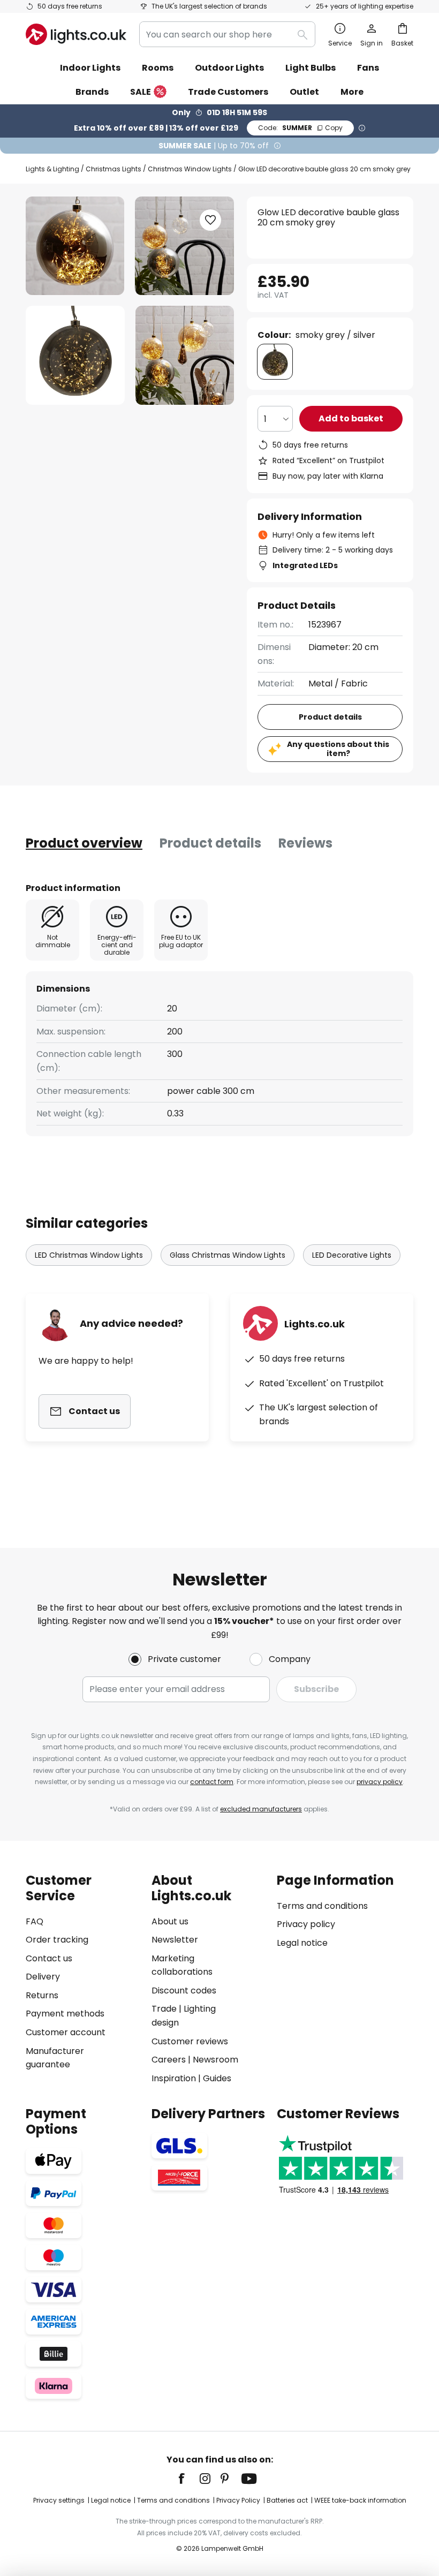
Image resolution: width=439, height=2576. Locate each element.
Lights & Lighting (52, 169)
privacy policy (380, 1782)
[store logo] (76, 34)
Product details (210, 843)
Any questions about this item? (338, 749)
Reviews (305, 843)
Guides (217, 2078)
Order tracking (57, 1940)
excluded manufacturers (261, 1809)
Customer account (66, 2032)
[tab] (84, 843)
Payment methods (65, 2014)
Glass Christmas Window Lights (228, 1255)
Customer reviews (190, 2041)
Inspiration (174, 2078)
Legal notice (302, 1943)
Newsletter (175, 1940)
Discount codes (184, 1990)
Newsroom (215, 2060)
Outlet (304, 92)
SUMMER (300, 128)
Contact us (49, 1958)
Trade (164, 2009)
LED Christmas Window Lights (89, 1255)
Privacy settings (59, 2500)
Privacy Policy (238, 2500)
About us (170, 1921)
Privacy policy (306, 1924)
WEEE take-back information (360, 2500)
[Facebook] (188, 2479)
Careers (169, 2060)
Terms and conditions (322, 1906)
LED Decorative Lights (352, 1255)
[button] (75, 355)
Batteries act (287, 2500)
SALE (141, 92)
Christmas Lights (113, 169)
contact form (212, 1782)
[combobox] (227, 34)
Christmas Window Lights (190, 169)
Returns (42, 1995)
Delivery (43, 1977)
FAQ (35, 1921)
